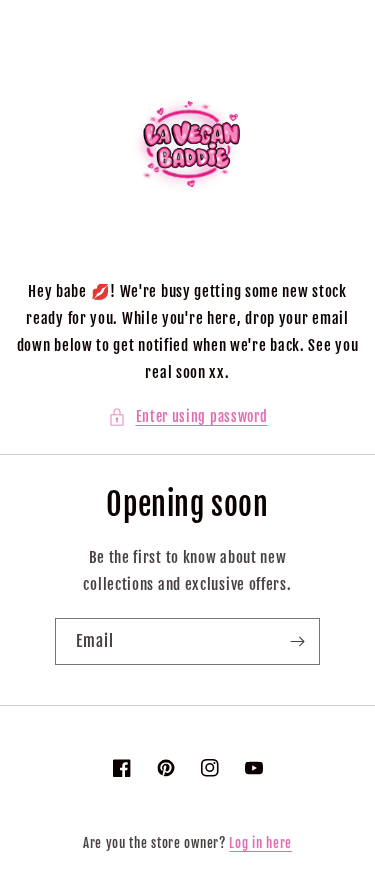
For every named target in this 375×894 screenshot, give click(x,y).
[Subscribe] (297, 641)
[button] (188, 416)
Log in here (260, 843)
